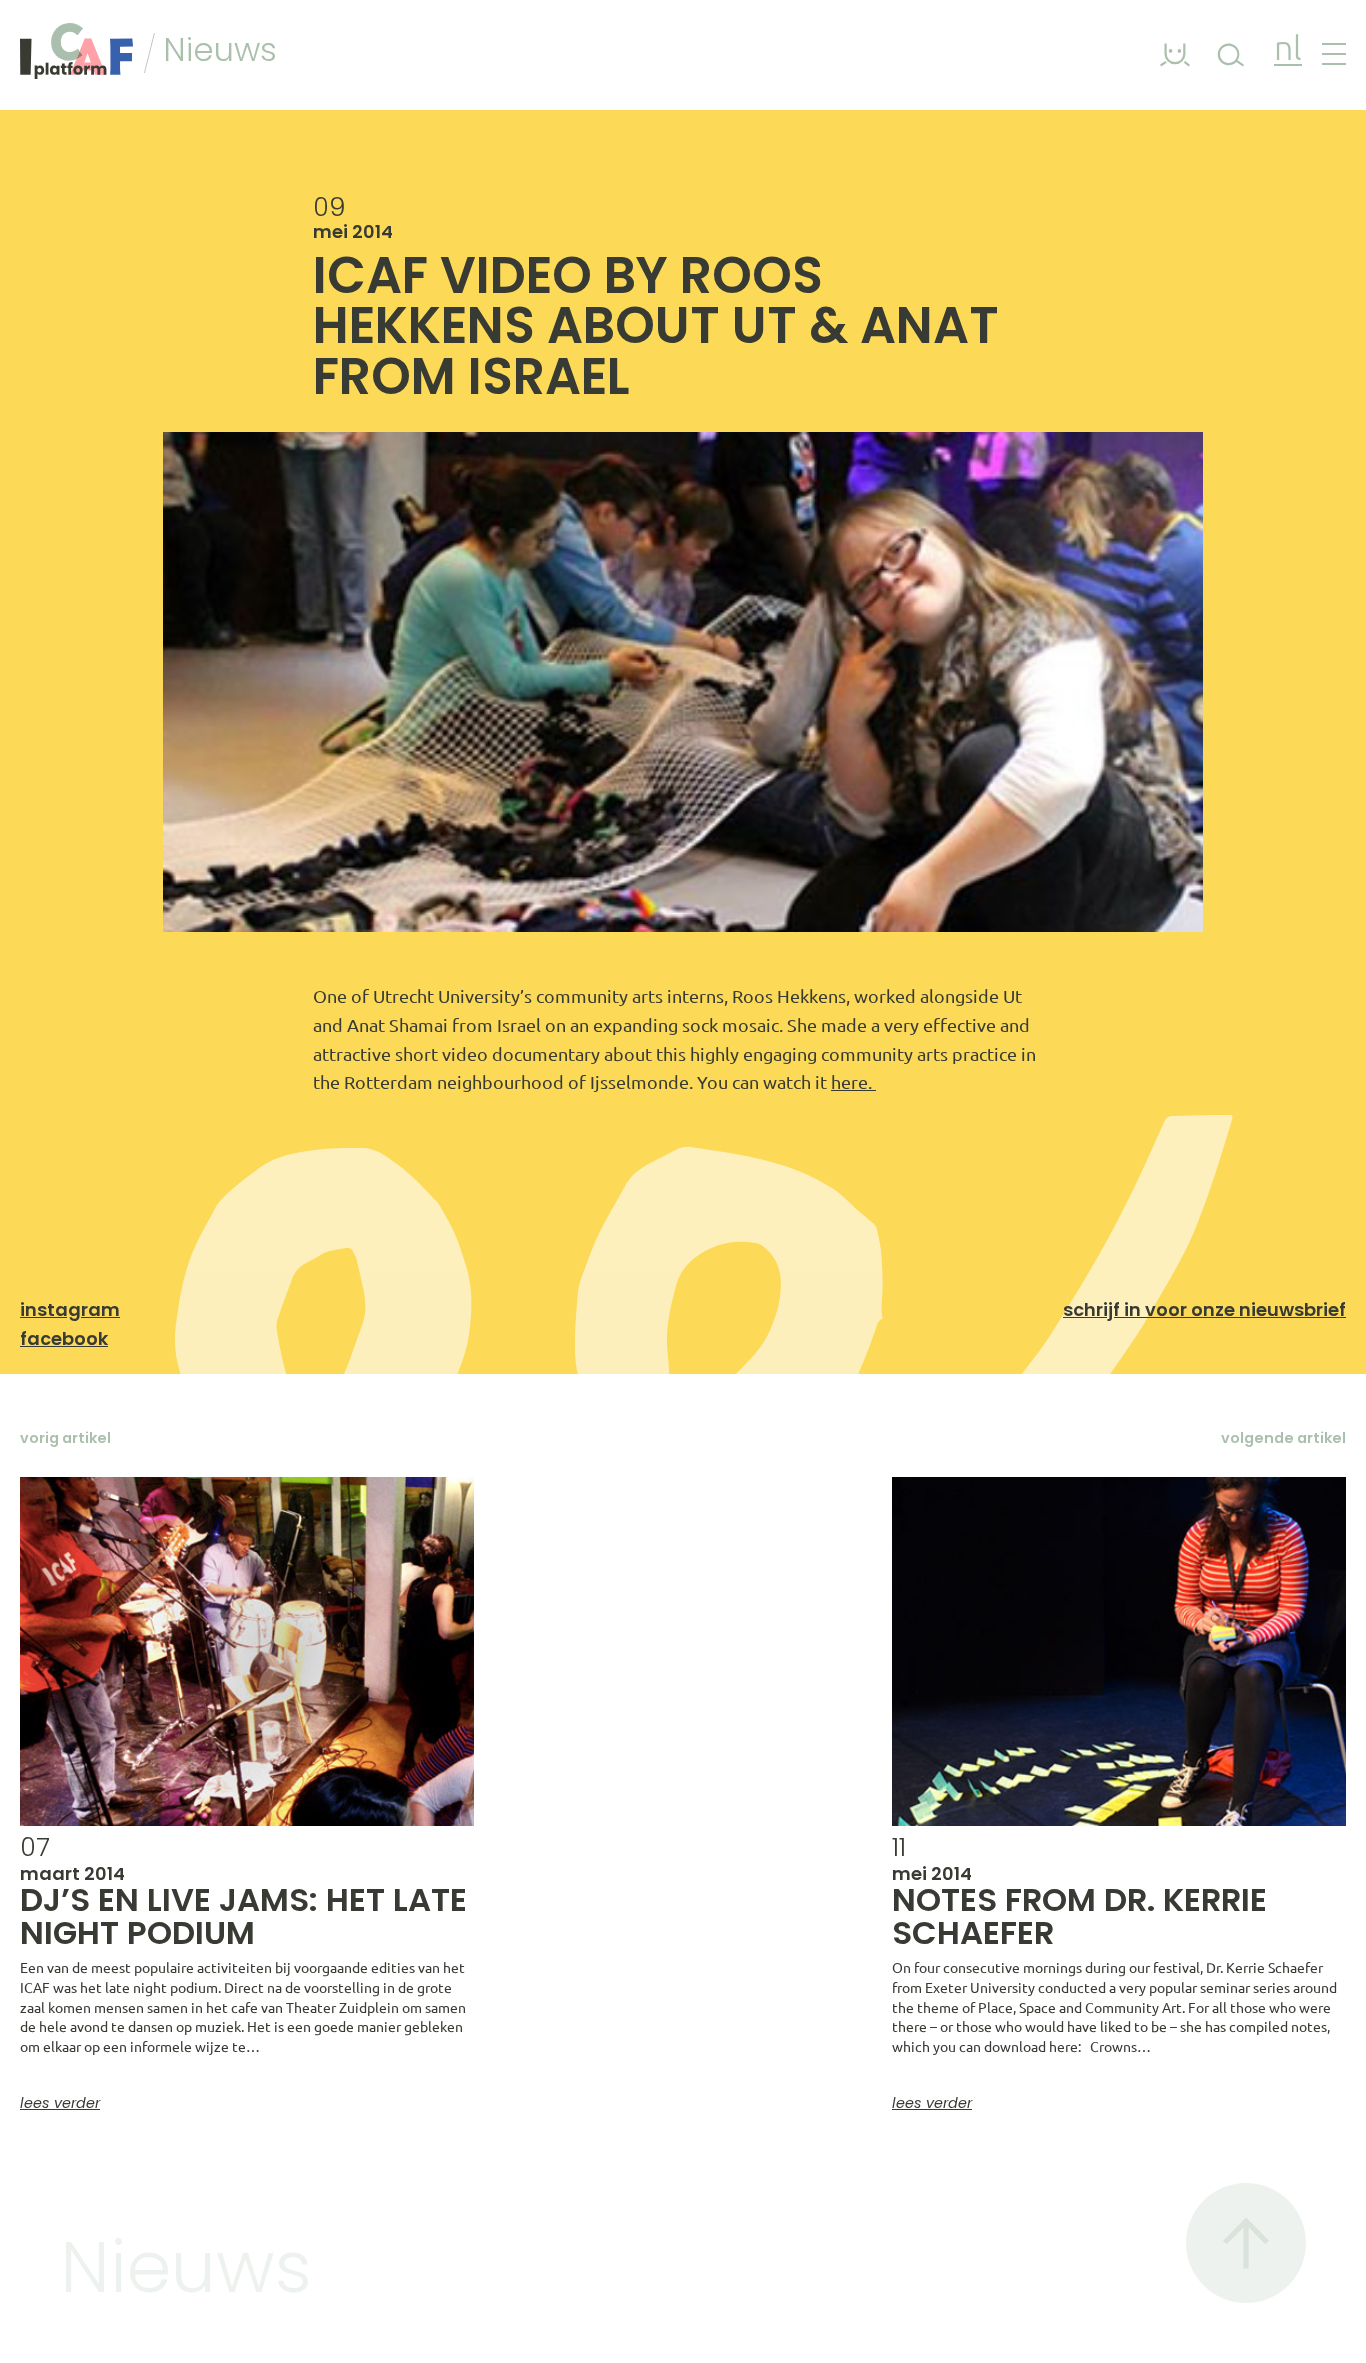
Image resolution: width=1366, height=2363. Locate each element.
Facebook (64, 1338)
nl (1288, 50)
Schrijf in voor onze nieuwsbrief (1204, 1309)
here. (853, 1082)
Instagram (70, 1309)
